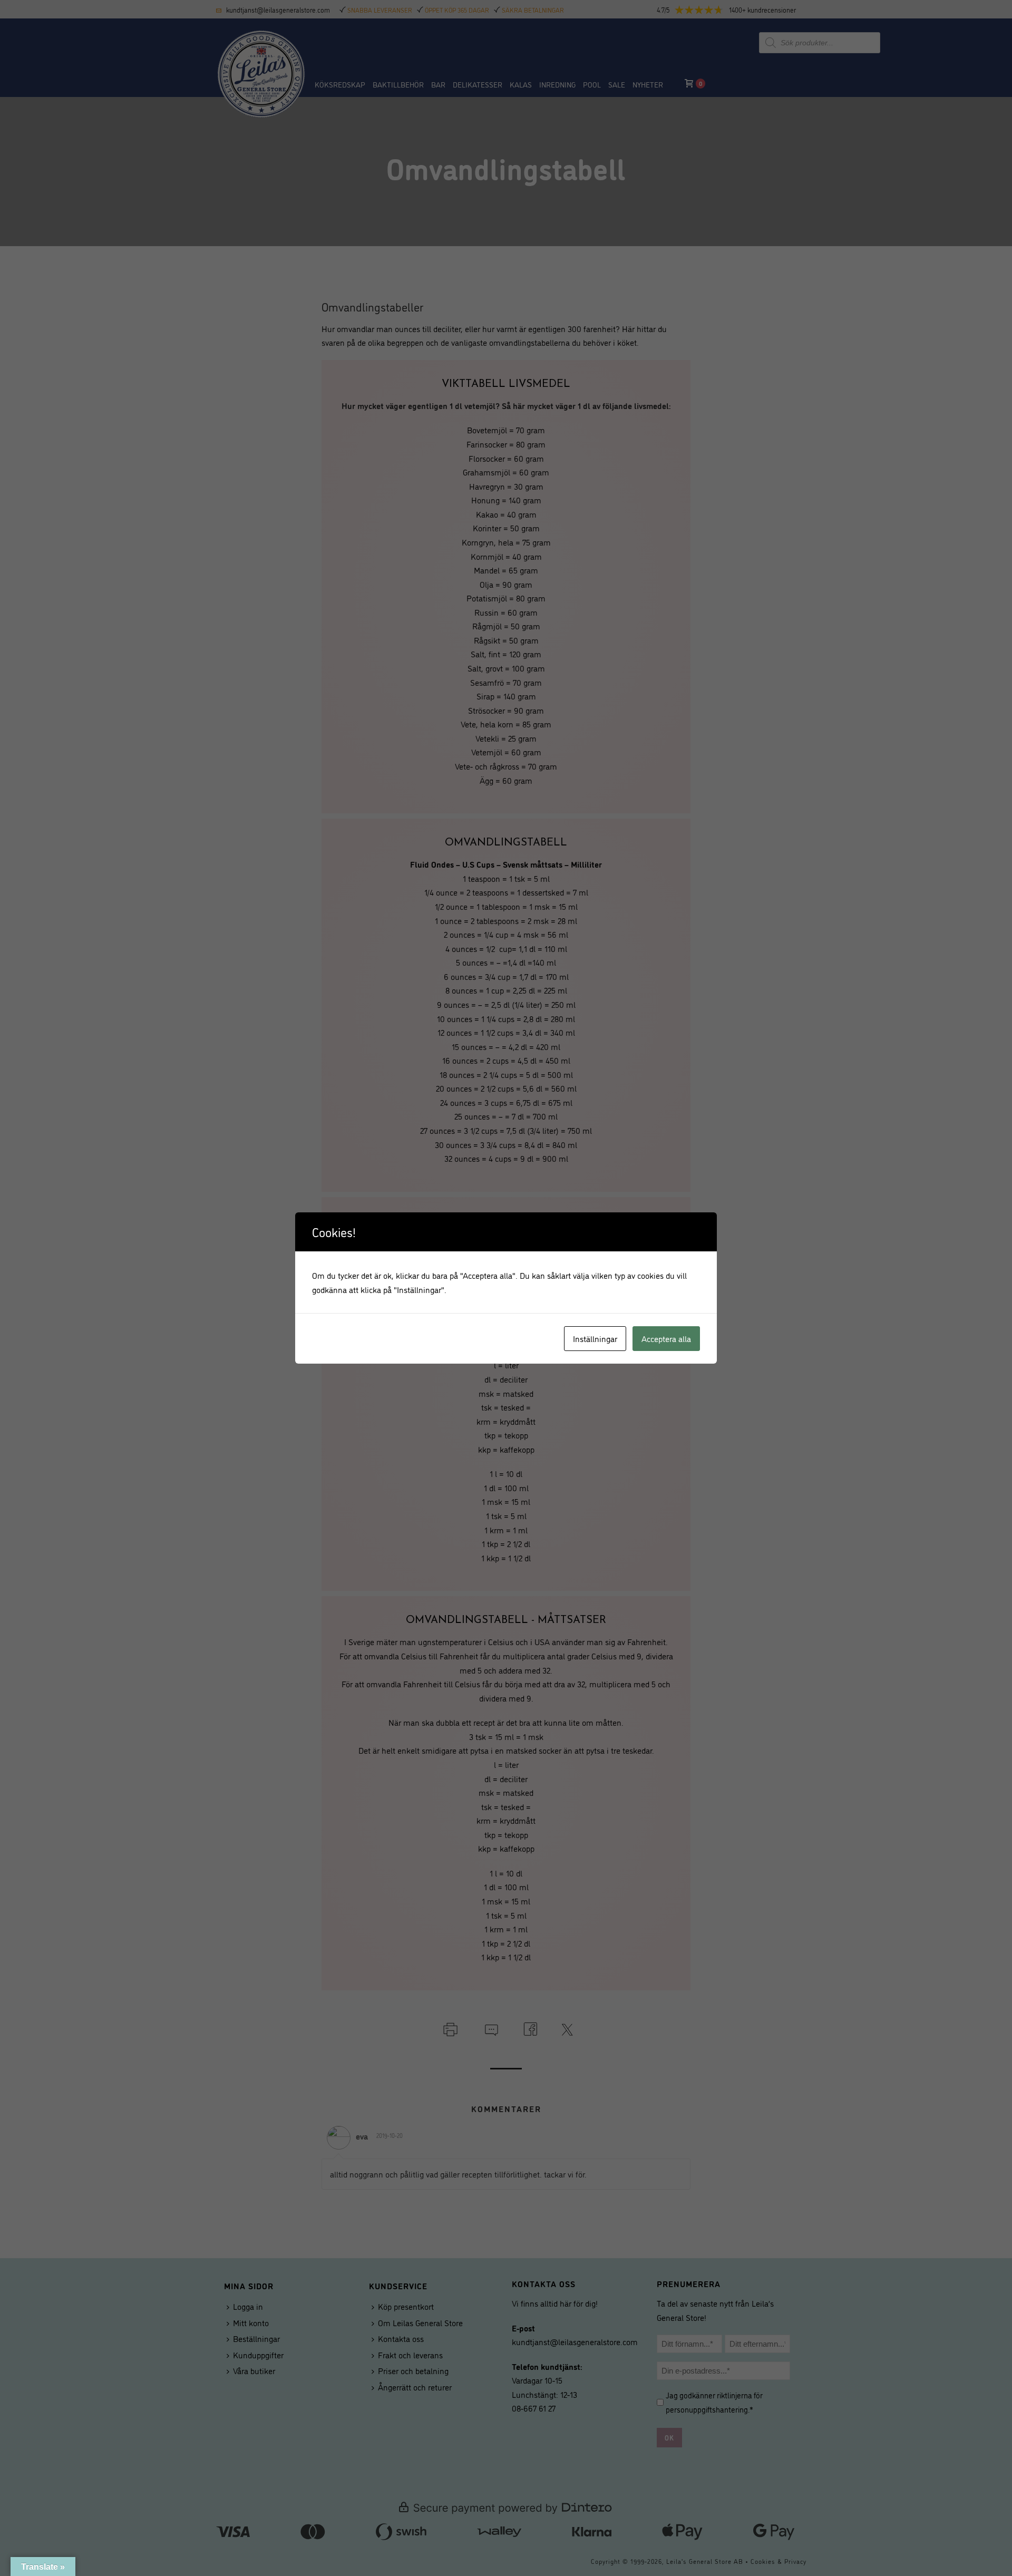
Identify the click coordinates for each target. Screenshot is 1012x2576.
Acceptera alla (666, 1338)
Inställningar (595, 1338)
